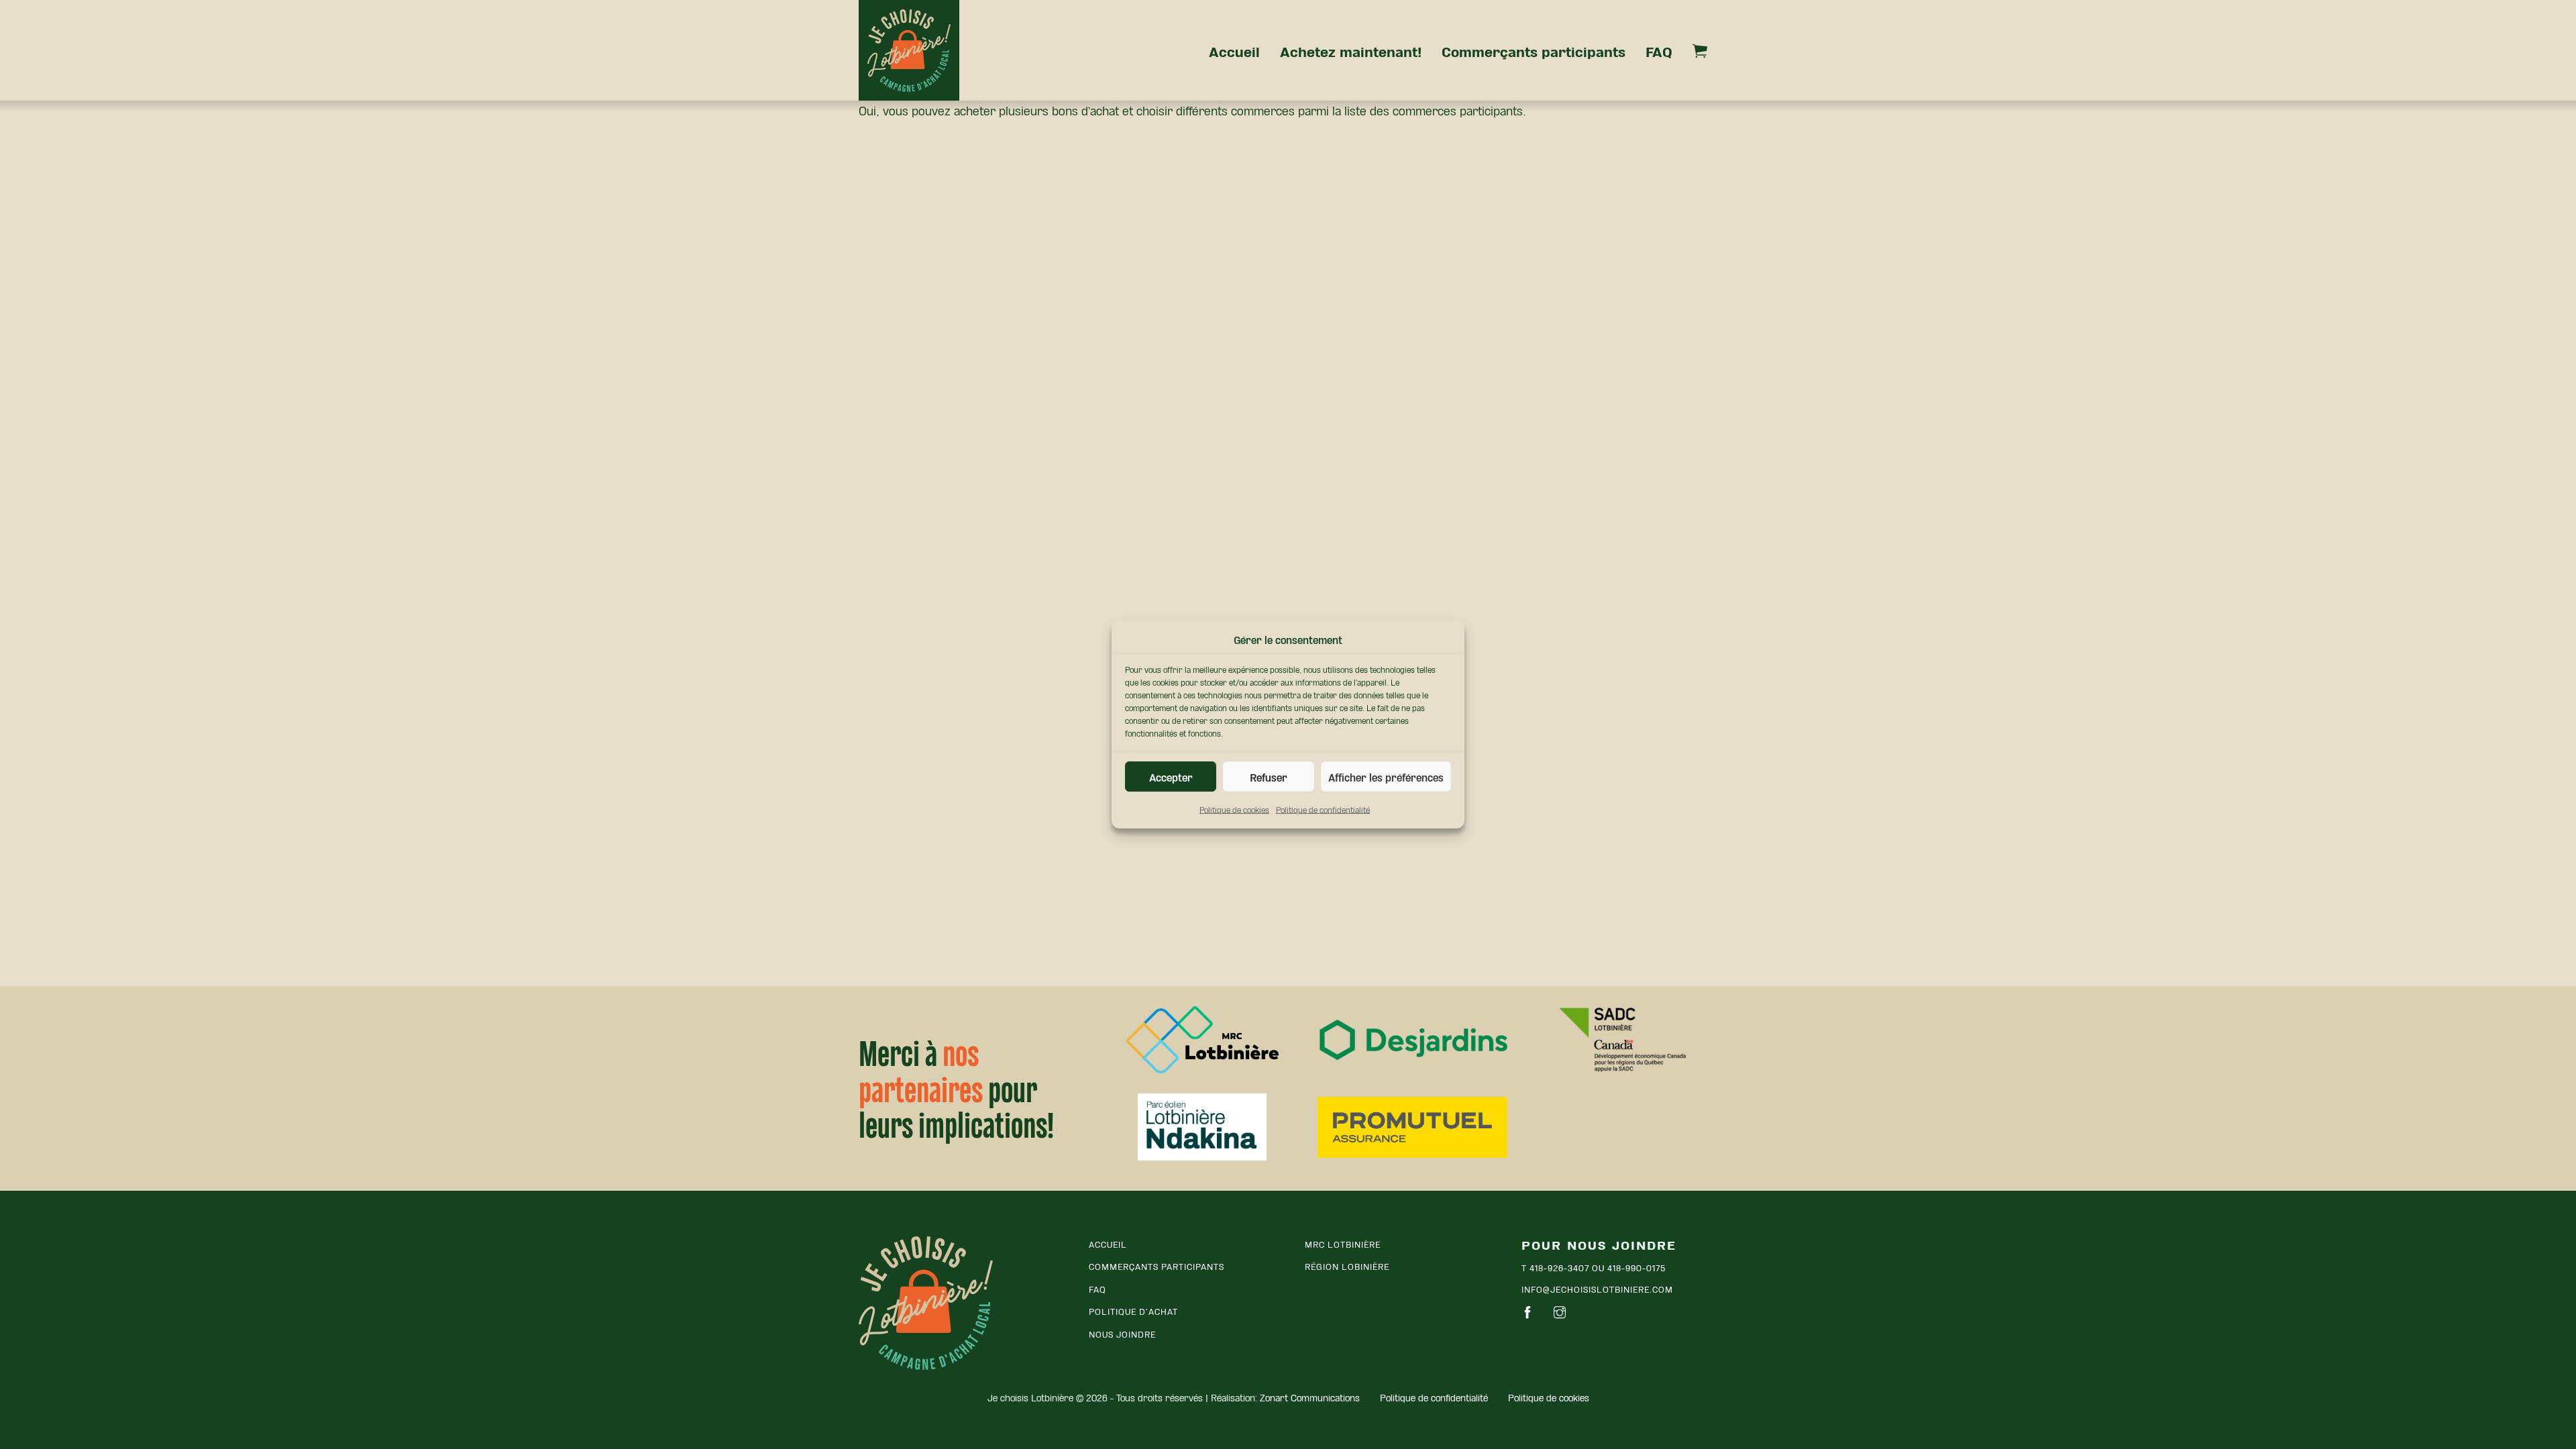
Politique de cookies (1234, 809)
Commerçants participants (1534, 50)
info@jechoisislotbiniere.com (1597, 1288)
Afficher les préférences (1386, 776)
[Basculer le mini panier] (1700, 51)
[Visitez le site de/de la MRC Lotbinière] (1202, 1040)
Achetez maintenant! (1351, 50)
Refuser (1269, 776)
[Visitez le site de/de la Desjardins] (1412, 1040)
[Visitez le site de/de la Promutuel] (1412, 1127)
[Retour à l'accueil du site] (926, 1303)
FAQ (1659, 50)
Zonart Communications (1310, 1397)
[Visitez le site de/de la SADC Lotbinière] (1622, 1040)
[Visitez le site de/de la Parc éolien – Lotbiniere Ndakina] (1202, 1127)
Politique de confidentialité (1323, 809)
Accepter (1171, 776)
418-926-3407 (1559, 1267)
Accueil (1234, 50)
